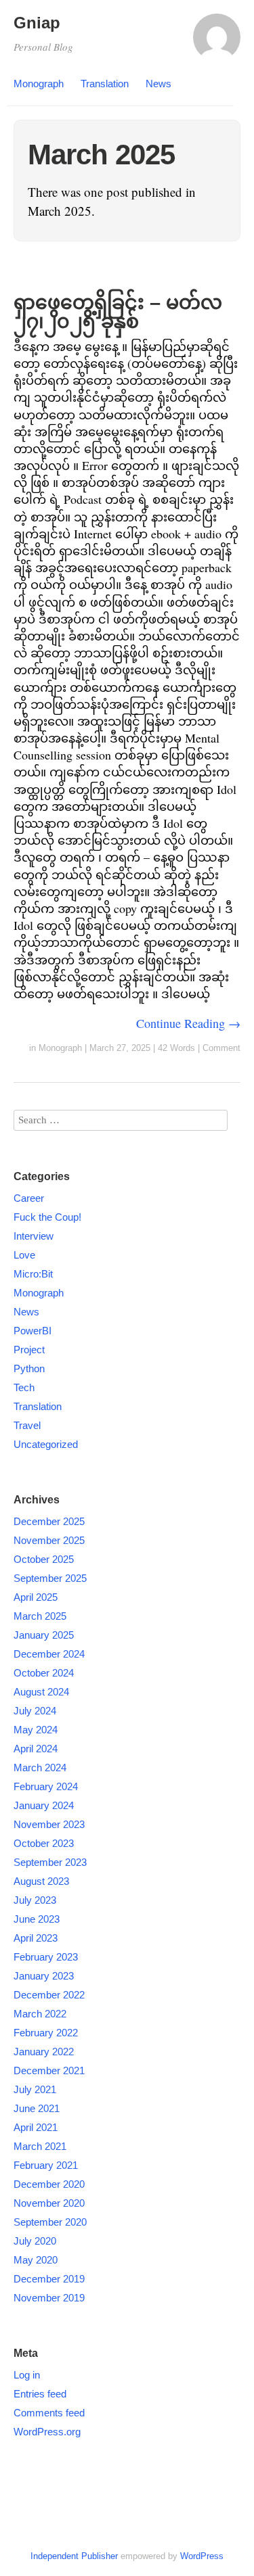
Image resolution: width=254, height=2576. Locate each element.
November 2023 (49, 1824)
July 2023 (35, 1900)
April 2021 (36, 2127)
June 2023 (37, 1919)
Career (29, 1198)
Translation (105, 84)
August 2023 (41, 1881)
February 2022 (46, 2033)
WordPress (202, 2556)
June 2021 (37, 2108)
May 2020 (36, 2260)
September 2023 (50, 1862)
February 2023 (46, 1957)
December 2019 (49, 2279)
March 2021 (40, 2146)
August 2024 (41, 1692)
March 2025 (40, 1616)
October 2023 (44, 1843)
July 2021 (35, 2089)
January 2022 (44, 2052)
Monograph (39, 84)
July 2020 (35, 2241)
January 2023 (44, 1976)
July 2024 (35, 1711)
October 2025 (44, 1559)
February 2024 (46, 1786)
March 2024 (40, 1767)
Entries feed (40, 2394)
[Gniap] (217, 43)
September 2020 (50, 2222)
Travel (27, 1425)
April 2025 (36, 1597)
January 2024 (44, 1805)
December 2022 (49, 1995)
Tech (24, 1387)
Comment (221, 1048)
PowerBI (33, 1331)
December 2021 (49, 2070)
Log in (27, 2375)
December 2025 (49, 1521)
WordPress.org (47, 2432)
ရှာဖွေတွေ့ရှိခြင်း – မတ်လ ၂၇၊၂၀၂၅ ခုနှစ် (118, 312)
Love (24, 1255)
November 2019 (49, 2298)
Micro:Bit (33, 1274)
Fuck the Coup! (47, 1217)
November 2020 (49, 2203)
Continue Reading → (188, 1023)
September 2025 (50, 1578)
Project (29, 1350)
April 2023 (36, 1938)
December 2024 (49, 1654)
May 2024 (36, 1730)
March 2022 (40, 2014)
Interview (34, 1236)
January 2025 (44, 1635)
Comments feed (49, 2413)
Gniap (37, 23)
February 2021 (46, 2165)
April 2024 (36, 1749)
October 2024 (44, 1673)
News (158, 84)
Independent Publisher (74, 2556)
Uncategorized (46, 1444)
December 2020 (49, 2184)
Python (29, 1368)
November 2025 (49, 1540)
